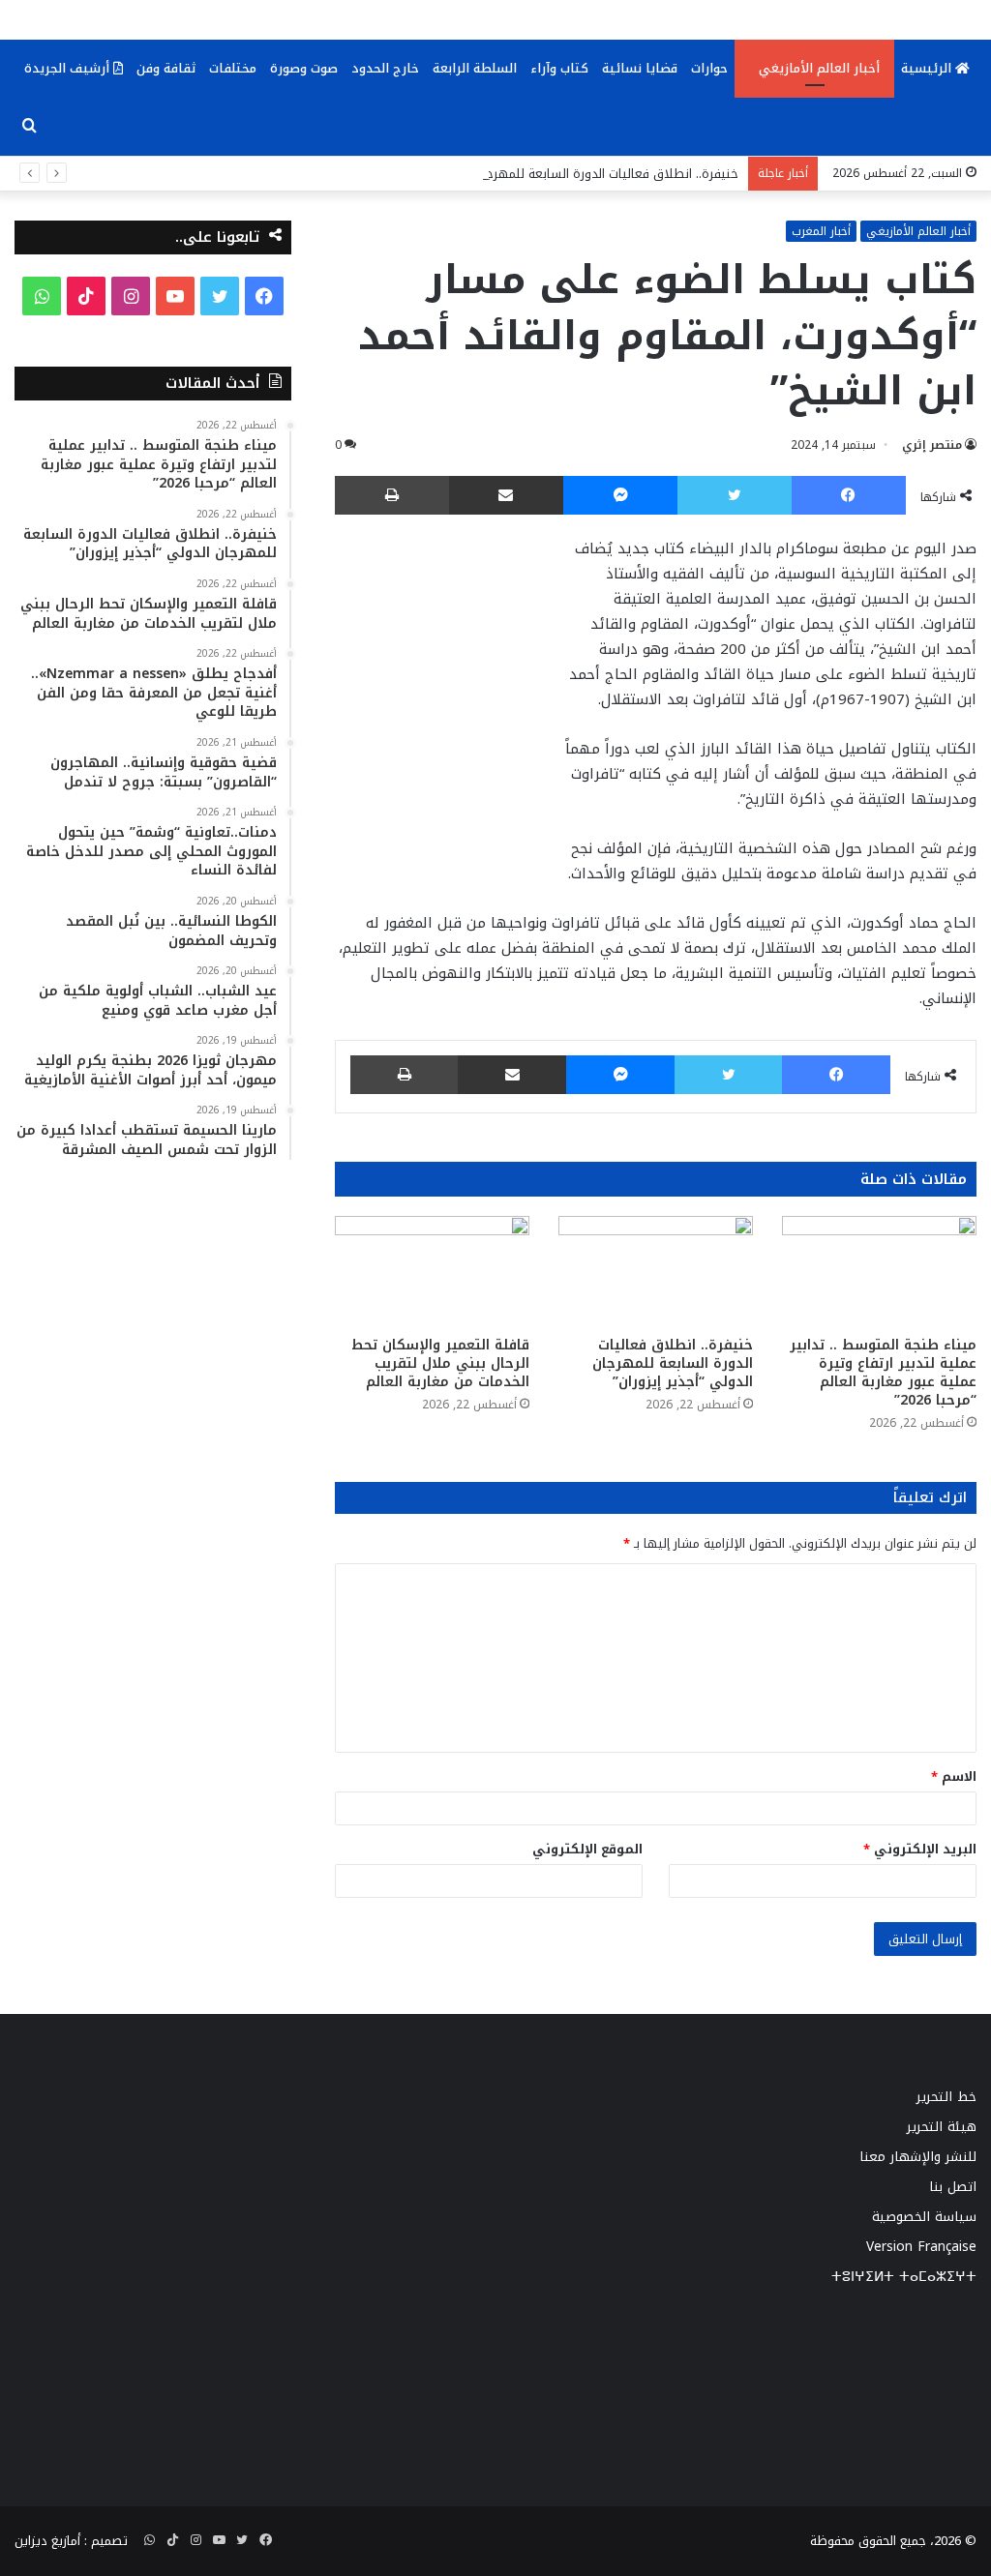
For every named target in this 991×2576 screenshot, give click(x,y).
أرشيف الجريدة (69, 68)
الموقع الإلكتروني (587, 1849)
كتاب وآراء (559, 68)
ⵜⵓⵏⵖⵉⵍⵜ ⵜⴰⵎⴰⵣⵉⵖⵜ (904, 2277)
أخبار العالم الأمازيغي (819, 68)
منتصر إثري (932, 445)
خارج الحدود (385, 68)
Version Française (921, 2247)
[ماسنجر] (620, 495)
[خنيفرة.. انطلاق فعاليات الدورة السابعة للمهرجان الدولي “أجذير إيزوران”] (656, 1271)
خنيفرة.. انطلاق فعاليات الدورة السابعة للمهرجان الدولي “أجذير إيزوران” (546, 174)
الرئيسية (928, 68)
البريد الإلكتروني (920, 1849)
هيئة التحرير (942, 2127)
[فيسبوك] (849, 495)
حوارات (709, 68)
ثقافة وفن (166, 68)
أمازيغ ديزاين (47, 2541)
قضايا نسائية (640, 68)
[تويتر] (734, 495)
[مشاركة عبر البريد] (506, 495)
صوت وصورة (304, 68)
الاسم (954, 1777)
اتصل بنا (953, 2187)
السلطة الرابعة (475, 68)
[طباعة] (391, 495)
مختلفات (233, 68)
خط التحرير (946, 2097)
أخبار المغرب (821, 231)
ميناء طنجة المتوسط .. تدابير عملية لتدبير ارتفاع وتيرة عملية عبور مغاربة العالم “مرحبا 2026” (883, 1373)
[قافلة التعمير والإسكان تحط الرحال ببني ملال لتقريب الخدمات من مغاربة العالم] (432, 1271)
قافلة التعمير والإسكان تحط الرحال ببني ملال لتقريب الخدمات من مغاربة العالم (440, 1363)
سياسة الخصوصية (924, 2217)
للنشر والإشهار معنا (918, 2157)
